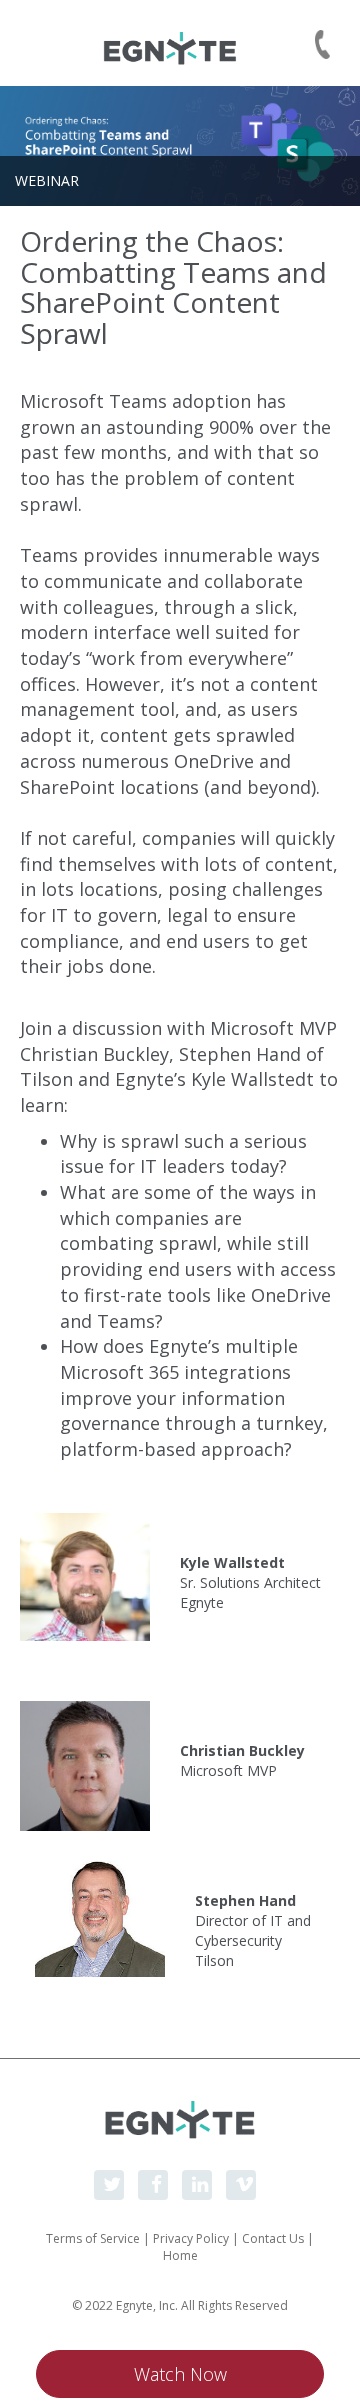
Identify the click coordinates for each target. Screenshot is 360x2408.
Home (180, 2255)
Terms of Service (93, 2238)
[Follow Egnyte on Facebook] (153, 2185)
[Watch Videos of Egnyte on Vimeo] (241, 2185)
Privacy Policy (191, 2238)
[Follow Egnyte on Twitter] (109, 2185)
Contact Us (273, 2238)
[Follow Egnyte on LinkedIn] (197, 2185)
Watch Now (180, 2374)
